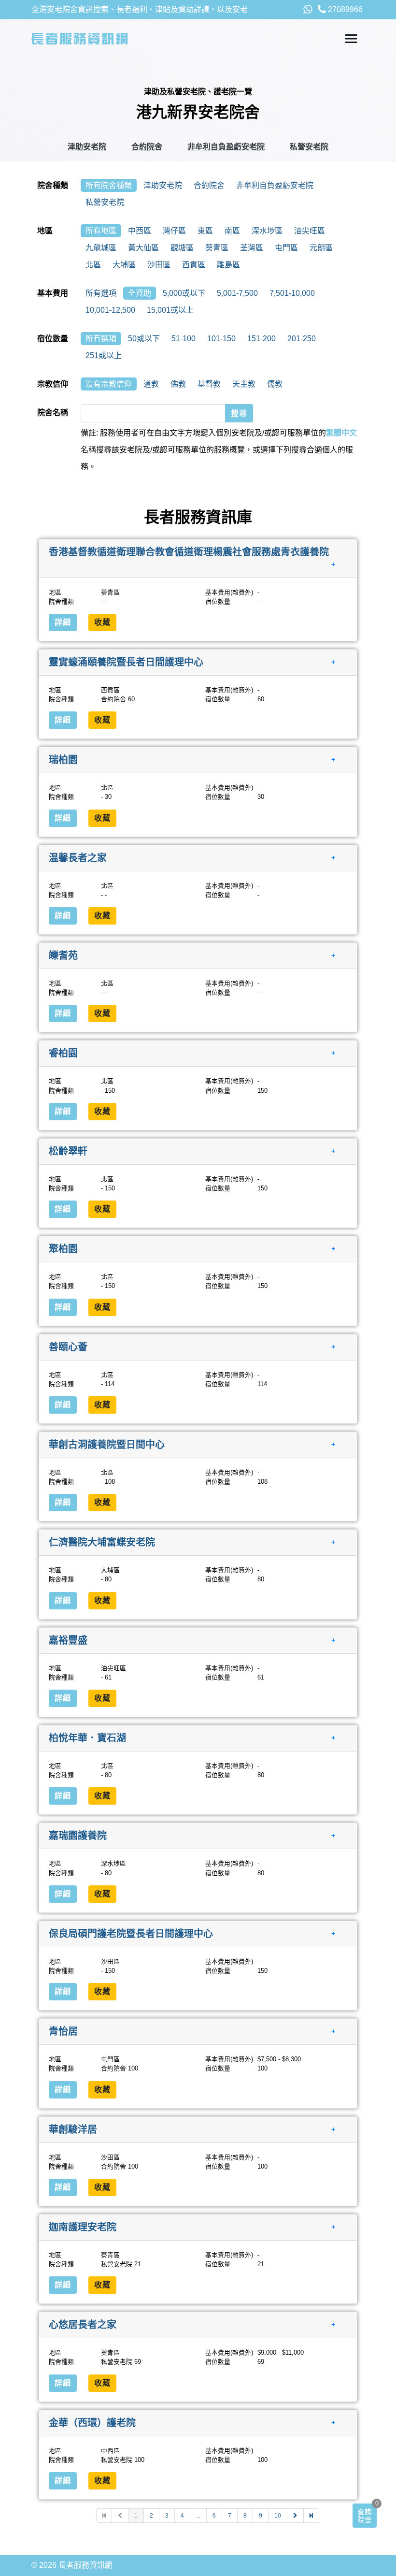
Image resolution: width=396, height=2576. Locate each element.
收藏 (102, 622)
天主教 (244, 384)
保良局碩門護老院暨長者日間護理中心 (131, 1933)
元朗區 (321, 248)
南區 (232, 231)
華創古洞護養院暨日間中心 (107, 1445)
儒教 (275, 384)
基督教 (209, 384)
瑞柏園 (63, 760)
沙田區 (159, 265)
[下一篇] (296, 2516)
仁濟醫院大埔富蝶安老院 (102, 1542)
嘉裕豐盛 (68, 1640)
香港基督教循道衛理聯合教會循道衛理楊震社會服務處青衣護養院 (189, 552)
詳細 (63, 622)
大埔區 (124, 265)
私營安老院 (309, 147)
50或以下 (144, 339)
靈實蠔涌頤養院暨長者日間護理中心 (126, 662)
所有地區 (101, 231)
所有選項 (101, 293)
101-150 (221, 339)
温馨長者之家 (78, 857)
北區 (93, 265)
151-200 (262, 339)
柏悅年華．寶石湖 (87, 1738)
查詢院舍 (365, 2516)
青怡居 (63, 2031)
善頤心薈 (68, 1346)
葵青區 (217, 248)
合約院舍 (147, 147)
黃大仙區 (143, 248)
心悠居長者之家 (83, 2325)
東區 (205, 231)
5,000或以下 (184, 293)
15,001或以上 (170, 310)
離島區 (228, 265)
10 (278, 2516)
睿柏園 (63, 1053)
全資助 (140, 293)
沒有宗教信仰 (109, 384)
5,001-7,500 (237, 293)
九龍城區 (101, 248)
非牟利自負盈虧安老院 (226, 147)
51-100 (184, 339)
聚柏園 (63, 1249)
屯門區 (286, 248)
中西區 (140, 231)
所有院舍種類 (109, 185)
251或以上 (104, 355)
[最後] (311, 2516)
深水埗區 (267, 231)
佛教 (178, 384)
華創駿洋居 (73, 2129)
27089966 (344, 9)
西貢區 (194, 265)
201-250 (302, 339)
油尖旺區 (310, 231)
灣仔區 (174, 231)
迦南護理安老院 (83, 2227)
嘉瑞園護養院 (78, 1836)
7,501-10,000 (292, 293)
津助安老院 (87, 147)
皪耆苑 (63, 955)
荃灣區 (252, 248)
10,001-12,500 (110, 310)
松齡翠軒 (68, 1151)
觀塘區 (182, 248)
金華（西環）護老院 (92, 2422)
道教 (151, 384)
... (198, 2516)
